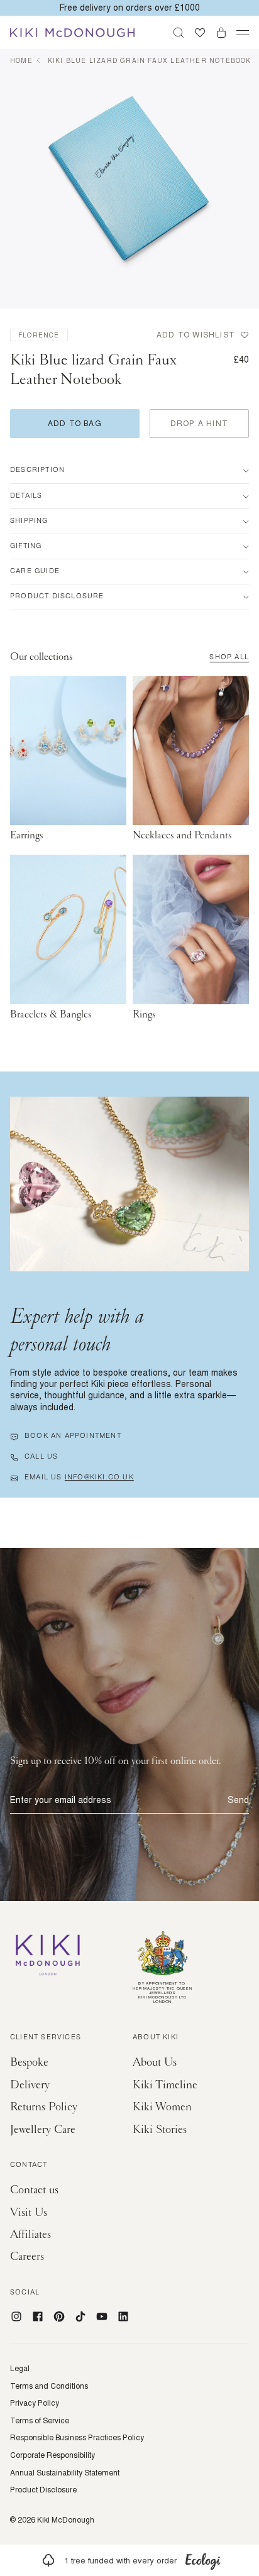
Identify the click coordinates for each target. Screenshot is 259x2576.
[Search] (179, 33)
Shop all (229, 658)
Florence (39, 335)
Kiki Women (162, 2107)
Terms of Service (40, 2421)
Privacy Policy (35, 2403)
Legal (20, 2369)
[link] (129, 2560)
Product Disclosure (43, 2490)
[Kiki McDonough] (72, 33)
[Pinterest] (59, 2316)
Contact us (34, 2190)
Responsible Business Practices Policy (77, 2438)
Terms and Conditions (49, 2386)
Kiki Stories (160, 2129)
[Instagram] (16, 2316)
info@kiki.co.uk (99, 1478)
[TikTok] (80, 2316)
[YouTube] (102, 2316)
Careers (27, 2256)
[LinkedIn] (123, 2316)
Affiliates (30, 2234)
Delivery (30, 2085)
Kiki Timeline (165, 2085)
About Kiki (156, 2038)
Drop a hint (199, 423)
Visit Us (29, 2212)
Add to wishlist (196, 335)
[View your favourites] (200, 33)
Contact (29, 2166)
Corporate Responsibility (52, 2455)
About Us (155, 2062)
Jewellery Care (43, 2129)
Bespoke (29, 2062)
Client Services (46, 2038)
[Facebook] (38, 2316)
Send (238, 1800)
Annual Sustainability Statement (65, 2473)
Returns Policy (44, 2107)
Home (21, 60)
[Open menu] (243, 33)
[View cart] (221, 33)
